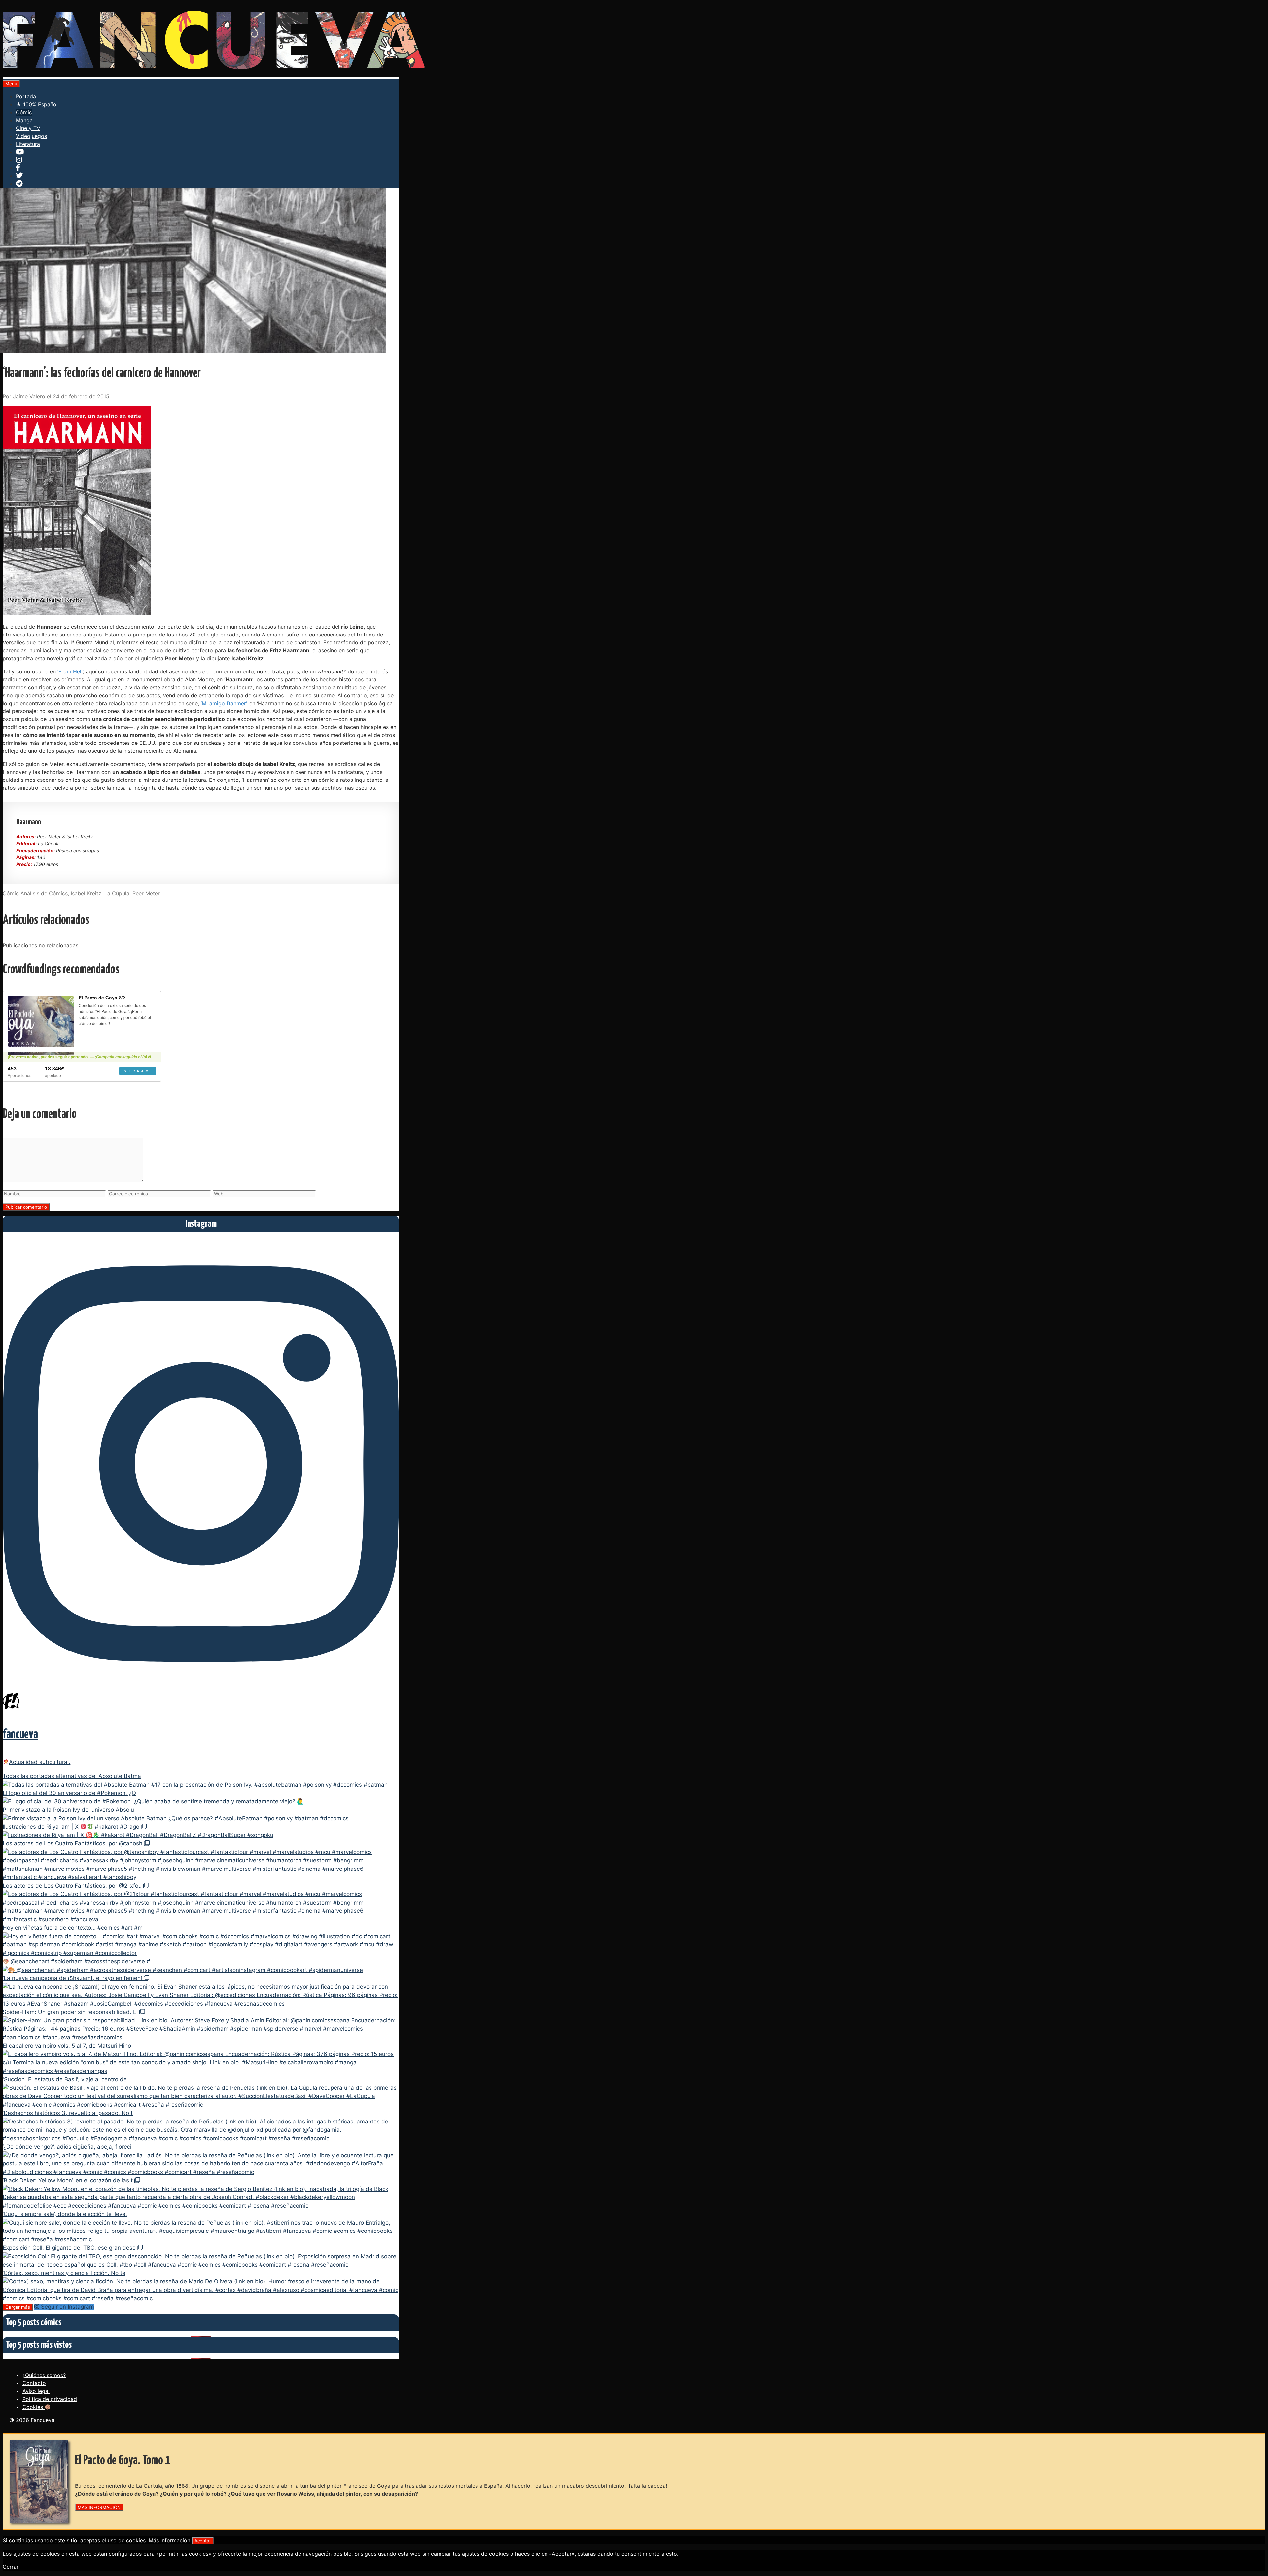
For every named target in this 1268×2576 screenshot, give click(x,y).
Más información (169, 2540)
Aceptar (203, 2541)
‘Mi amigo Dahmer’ (224, 703)
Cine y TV (28, 128)
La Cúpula (117, 893)
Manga (24, 120)
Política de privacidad (50, 2399)
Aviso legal (36, 2391)
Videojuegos (31, 136)
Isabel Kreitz (86, 893)
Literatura (28, 144)
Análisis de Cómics (44, 893)
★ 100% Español (37, 104)
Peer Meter (146, 893)
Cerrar (11, 2567)
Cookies (34, 2407)
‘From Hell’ (70, 671)
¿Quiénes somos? (44, 2375)
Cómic (24, 112)
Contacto (34, 2383)
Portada (26, 96)
